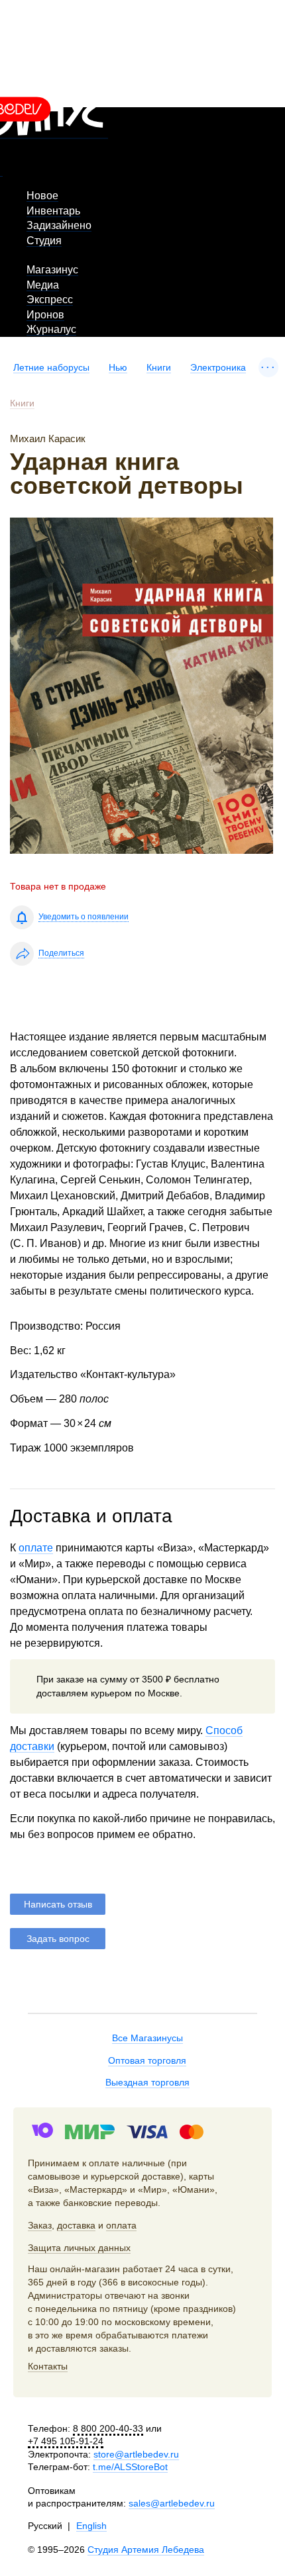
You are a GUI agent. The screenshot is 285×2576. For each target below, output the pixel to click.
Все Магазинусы (147, 2038)
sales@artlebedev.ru (172, 2503)
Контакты (48, 2366)
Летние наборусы (51, 367)
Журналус (51, 329)
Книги (159, 367)
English (91, 2526)
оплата (121, 2225)
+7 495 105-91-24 (66, 2441)
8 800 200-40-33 (108, 2428)
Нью (118, 367)
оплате (36, 1548)
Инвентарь (53, 211)
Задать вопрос (58, 1939)
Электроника (218, 367)
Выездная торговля (147, 2082)
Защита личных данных (79, 2248)
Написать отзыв (58, 1904)
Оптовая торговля (147, 2060)
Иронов (45, 315)
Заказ (40, 2225)
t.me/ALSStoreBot (130, 2467)
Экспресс (50, 299)
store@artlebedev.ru (136, 2454)
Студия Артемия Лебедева (146, 2550)
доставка (76, 2225)
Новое (42, 196)
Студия (44, 241)
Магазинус (52, 270)
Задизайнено (59, 225)
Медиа (43, 285)
